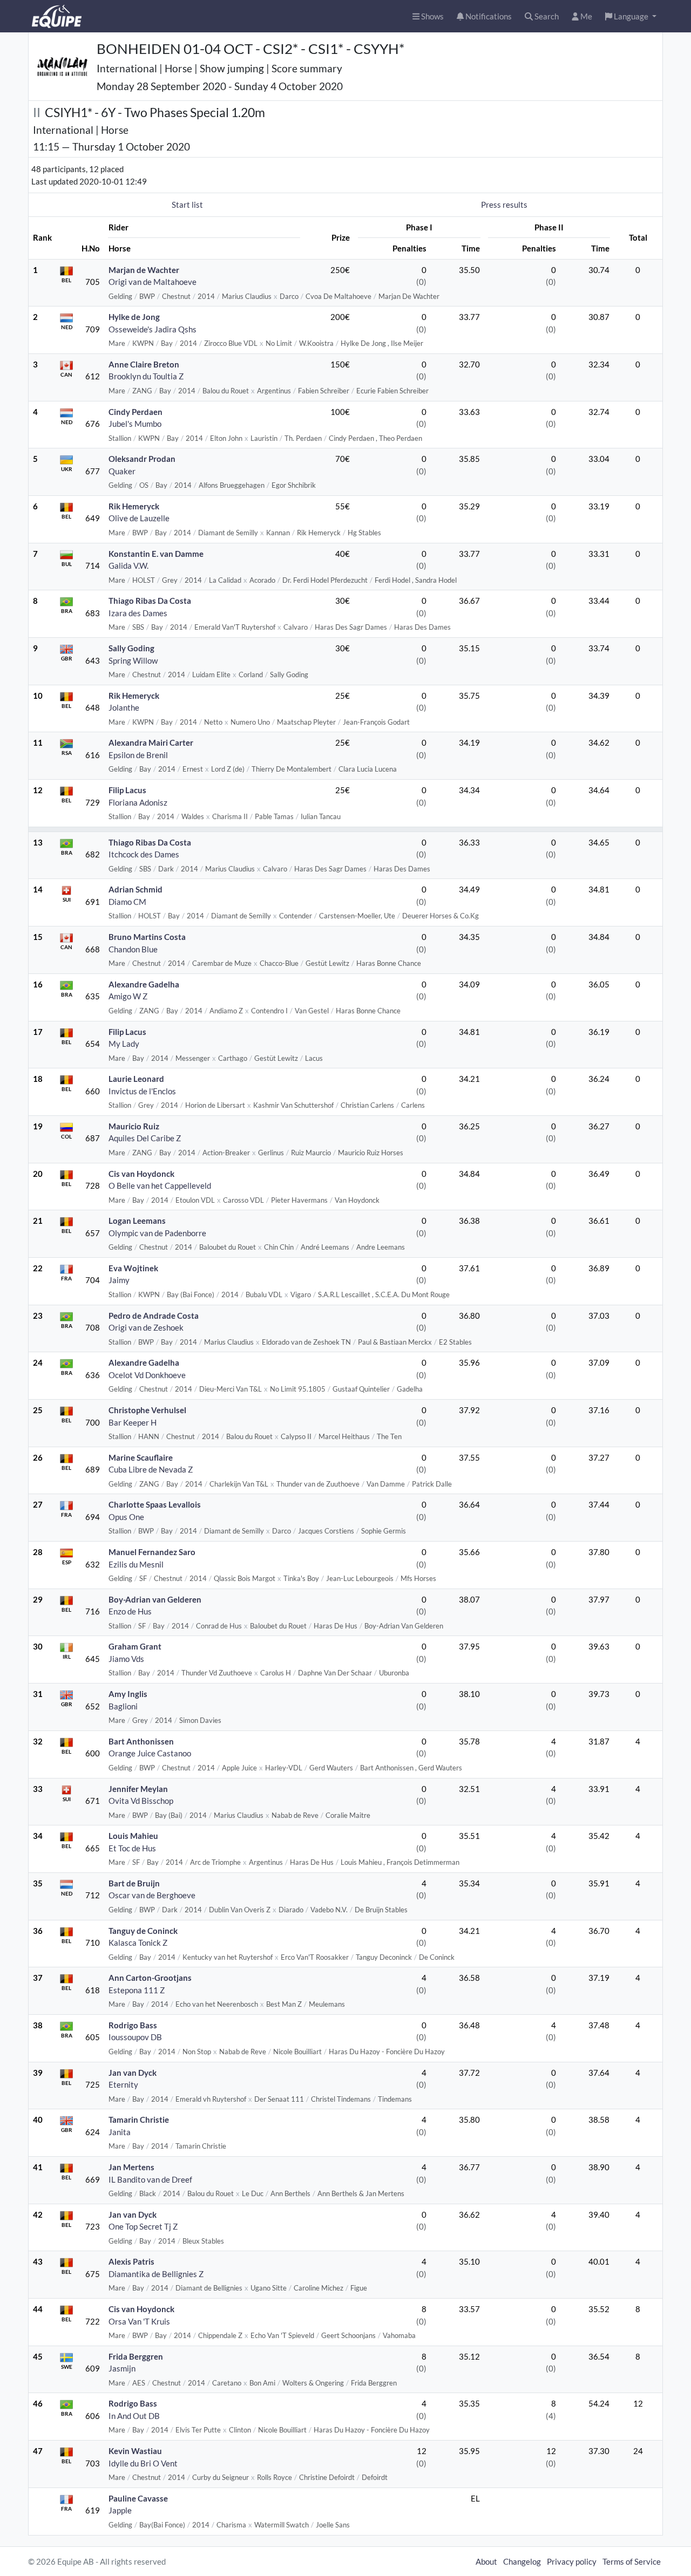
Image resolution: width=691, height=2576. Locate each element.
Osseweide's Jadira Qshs (153, 329)
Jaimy (119, 1280)
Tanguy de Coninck (143, 1931)
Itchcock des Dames (144, 854)
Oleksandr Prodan (142, 459)
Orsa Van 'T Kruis (139, 2321)
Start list (187, 205)
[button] (631, 16)
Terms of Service (632, 2561)
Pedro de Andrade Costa (154, 1316)
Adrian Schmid (136, 889)
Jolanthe (124, 707)
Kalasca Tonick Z (138, 1943)
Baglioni (123, 1706)
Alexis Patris (131, 2261)
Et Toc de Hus (132, 1848)
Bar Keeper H (133, 1422)
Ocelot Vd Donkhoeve (147, 1375)
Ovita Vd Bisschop (141, 1801)
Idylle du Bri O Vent (143, 2463)
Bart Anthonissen (141, 1741)
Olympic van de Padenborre (157, 1233)
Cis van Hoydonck (141, 1174)
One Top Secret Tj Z (143, 2226)
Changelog (522, 2561)
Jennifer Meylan (138, 1789)
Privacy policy (572, 2561)
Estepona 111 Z (137, 1990)
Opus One (126, 1517)
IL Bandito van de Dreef (150, 2179)
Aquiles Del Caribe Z (145, 1138)
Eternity (123, 2084)
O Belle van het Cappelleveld (160, 1185)
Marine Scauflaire (141, 1457)
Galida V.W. (128, 565)
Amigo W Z (128, 996)
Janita (120, 2132)
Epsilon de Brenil (138, 755)
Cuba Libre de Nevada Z (151, 1469)
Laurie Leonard (136, 1079)
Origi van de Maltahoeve (153, 282)
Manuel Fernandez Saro (152, 1552)
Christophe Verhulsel (147, 1410)
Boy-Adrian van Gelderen (155, 1599)
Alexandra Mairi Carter (151, 742)
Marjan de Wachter (144, 270)
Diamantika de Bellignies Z (156, 2274)
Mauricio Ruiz (134, 1126)
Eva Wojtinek (133, 1268)
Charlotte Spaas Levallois (155, 1504)
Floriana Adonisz (138, 802)
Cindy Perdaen (136, 412)
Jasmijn (122, 2368)
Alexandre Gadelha (144, 984)
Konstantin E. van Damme (156, 554)
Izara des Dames (138, 613)
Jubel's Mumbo (135, 424)
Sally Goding (131, 648)
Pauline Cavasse (138, 2498)
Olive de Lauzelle (139, 518)
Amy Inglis (128, 1694)
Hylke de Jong (134, 317)
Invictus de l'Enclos (142, 1091)
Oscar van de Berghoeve (152, 1895)
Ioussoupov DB (135, 2037)
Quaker (122, 471)
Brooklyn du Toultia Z (146, 376)
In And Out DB (134, 2416)
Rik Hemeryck (134, 506)
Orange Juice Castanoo (150, 1753)
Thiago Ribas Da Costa (150, 601)
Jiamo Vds (126, 1659)
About (486, 2561)
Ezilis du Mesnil (136, 1564)
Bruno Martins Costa (147, 937)
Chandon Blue (133, 949)
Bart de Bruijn (134, 1883)
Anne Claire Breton (144, 364)
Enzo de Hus (130, 1611)
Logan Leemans (137, 1221)
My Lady (124, 1044)
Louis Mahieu (133, 1836)
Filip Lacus (127, 790)
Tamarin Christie (139, 2120)
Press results (504, 205)
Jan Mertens (131, 2167)
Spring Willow (133, 660)
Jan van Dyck (133, 2073)
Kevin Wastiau (135, 2451)
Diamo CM (127, 902)
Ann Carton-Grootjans (150, 1978)
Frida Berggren (136, 2356)
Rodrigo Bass (133, 2025)
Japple (120, 2510)
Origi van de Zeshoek (146, 1327)
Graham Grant (135, 1646)
